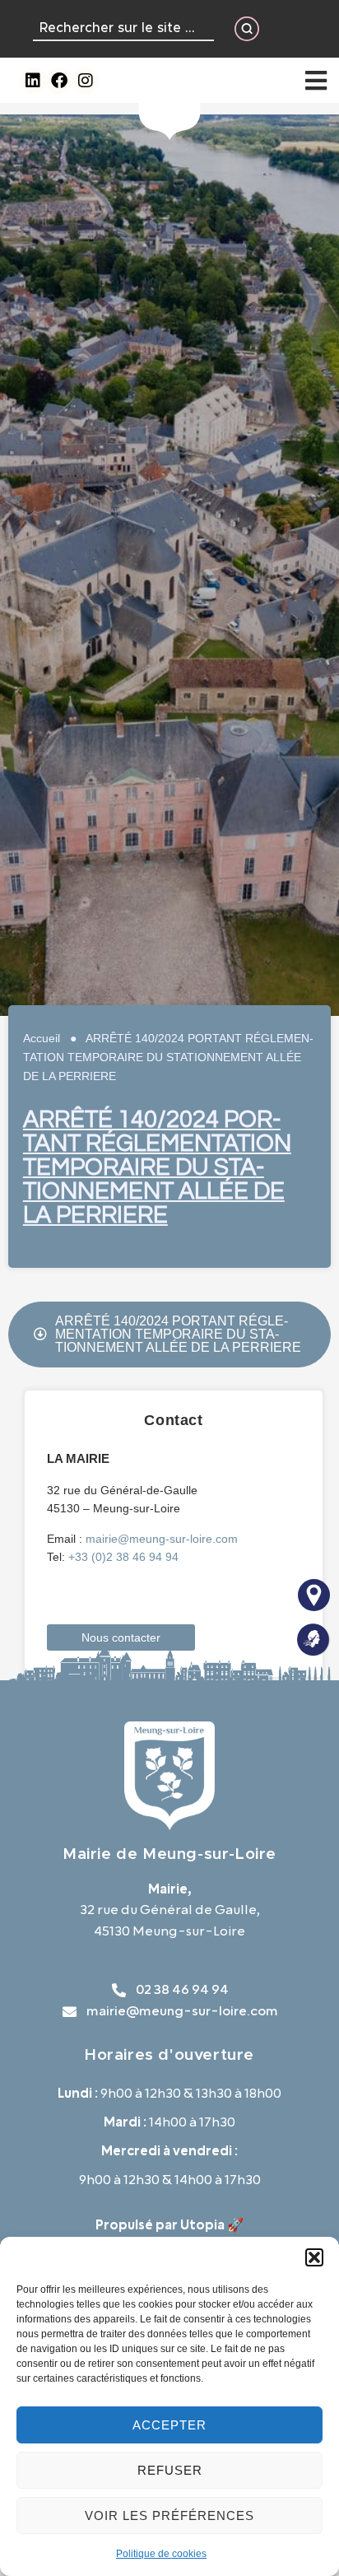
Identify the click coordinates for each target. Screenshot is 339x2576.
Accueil (42, 1038)
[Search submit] (247, 29)
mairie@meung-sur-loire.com (162, 1539)
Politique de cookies (161, 2554)
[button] (314, 2257)
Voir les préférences (169, 2515)
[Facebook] (59, 81)
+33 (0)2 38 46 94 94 (123, 1557)
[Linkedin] (33, 81)
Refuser (170, 2470)
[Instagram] (86, 81)
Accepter (169, 2425)
